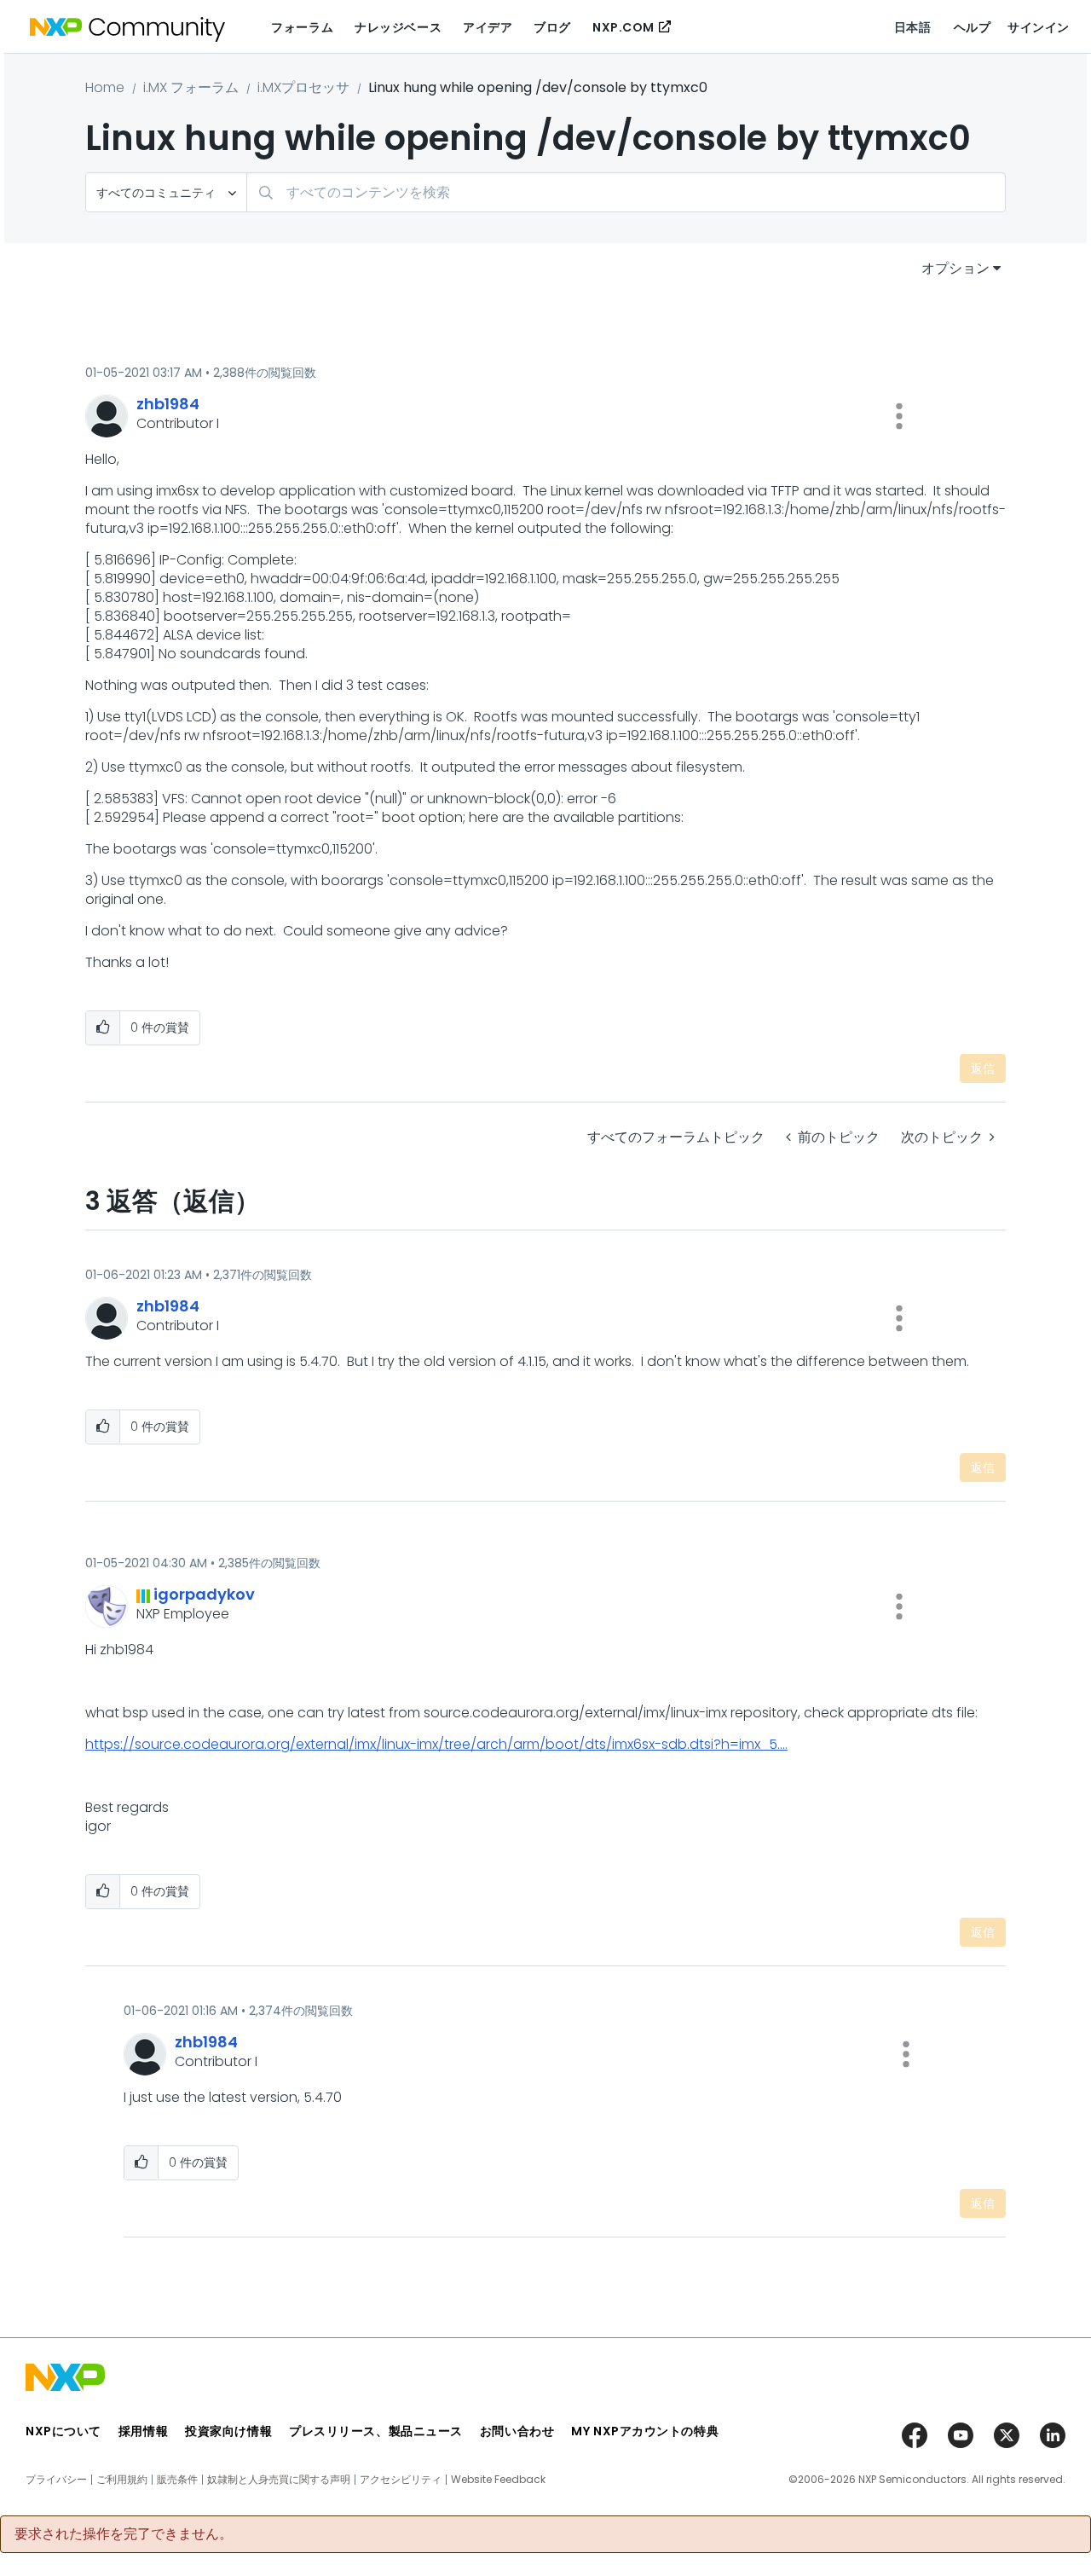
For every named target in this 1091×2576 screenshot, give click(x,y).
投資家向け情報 (228, 2431)
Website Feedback (498, 2480)
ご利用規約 (122, 2480)
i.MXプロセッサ (303, 87)
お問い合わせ (517, 2431)
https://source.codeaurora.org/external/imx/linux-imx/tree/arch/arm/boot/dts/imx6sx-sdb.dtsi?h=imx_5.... (436, 1744)
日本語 (913, 27)
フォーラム (302, 27)
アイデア (488, 27)
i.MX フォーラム (191, 87)
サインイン (1039, 27)
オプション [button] (955, 268)
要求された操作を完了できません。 (124, 2534)
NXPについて (63, 2431)
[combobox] (626, 192)
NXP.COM (623, 27)
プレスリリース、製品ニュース (376, 2431)
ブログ (552, 27)
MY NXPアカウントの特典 (645, 2431)
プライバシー (56, 2480)
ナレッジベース (398, 27)
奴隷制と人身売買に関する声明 (279, 2480)
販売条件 (177, 2480)
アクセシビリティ (401, 2480)
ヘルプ (973, 27)
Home (105, 87)
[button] (899, 416)
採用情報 (143, 2431)
